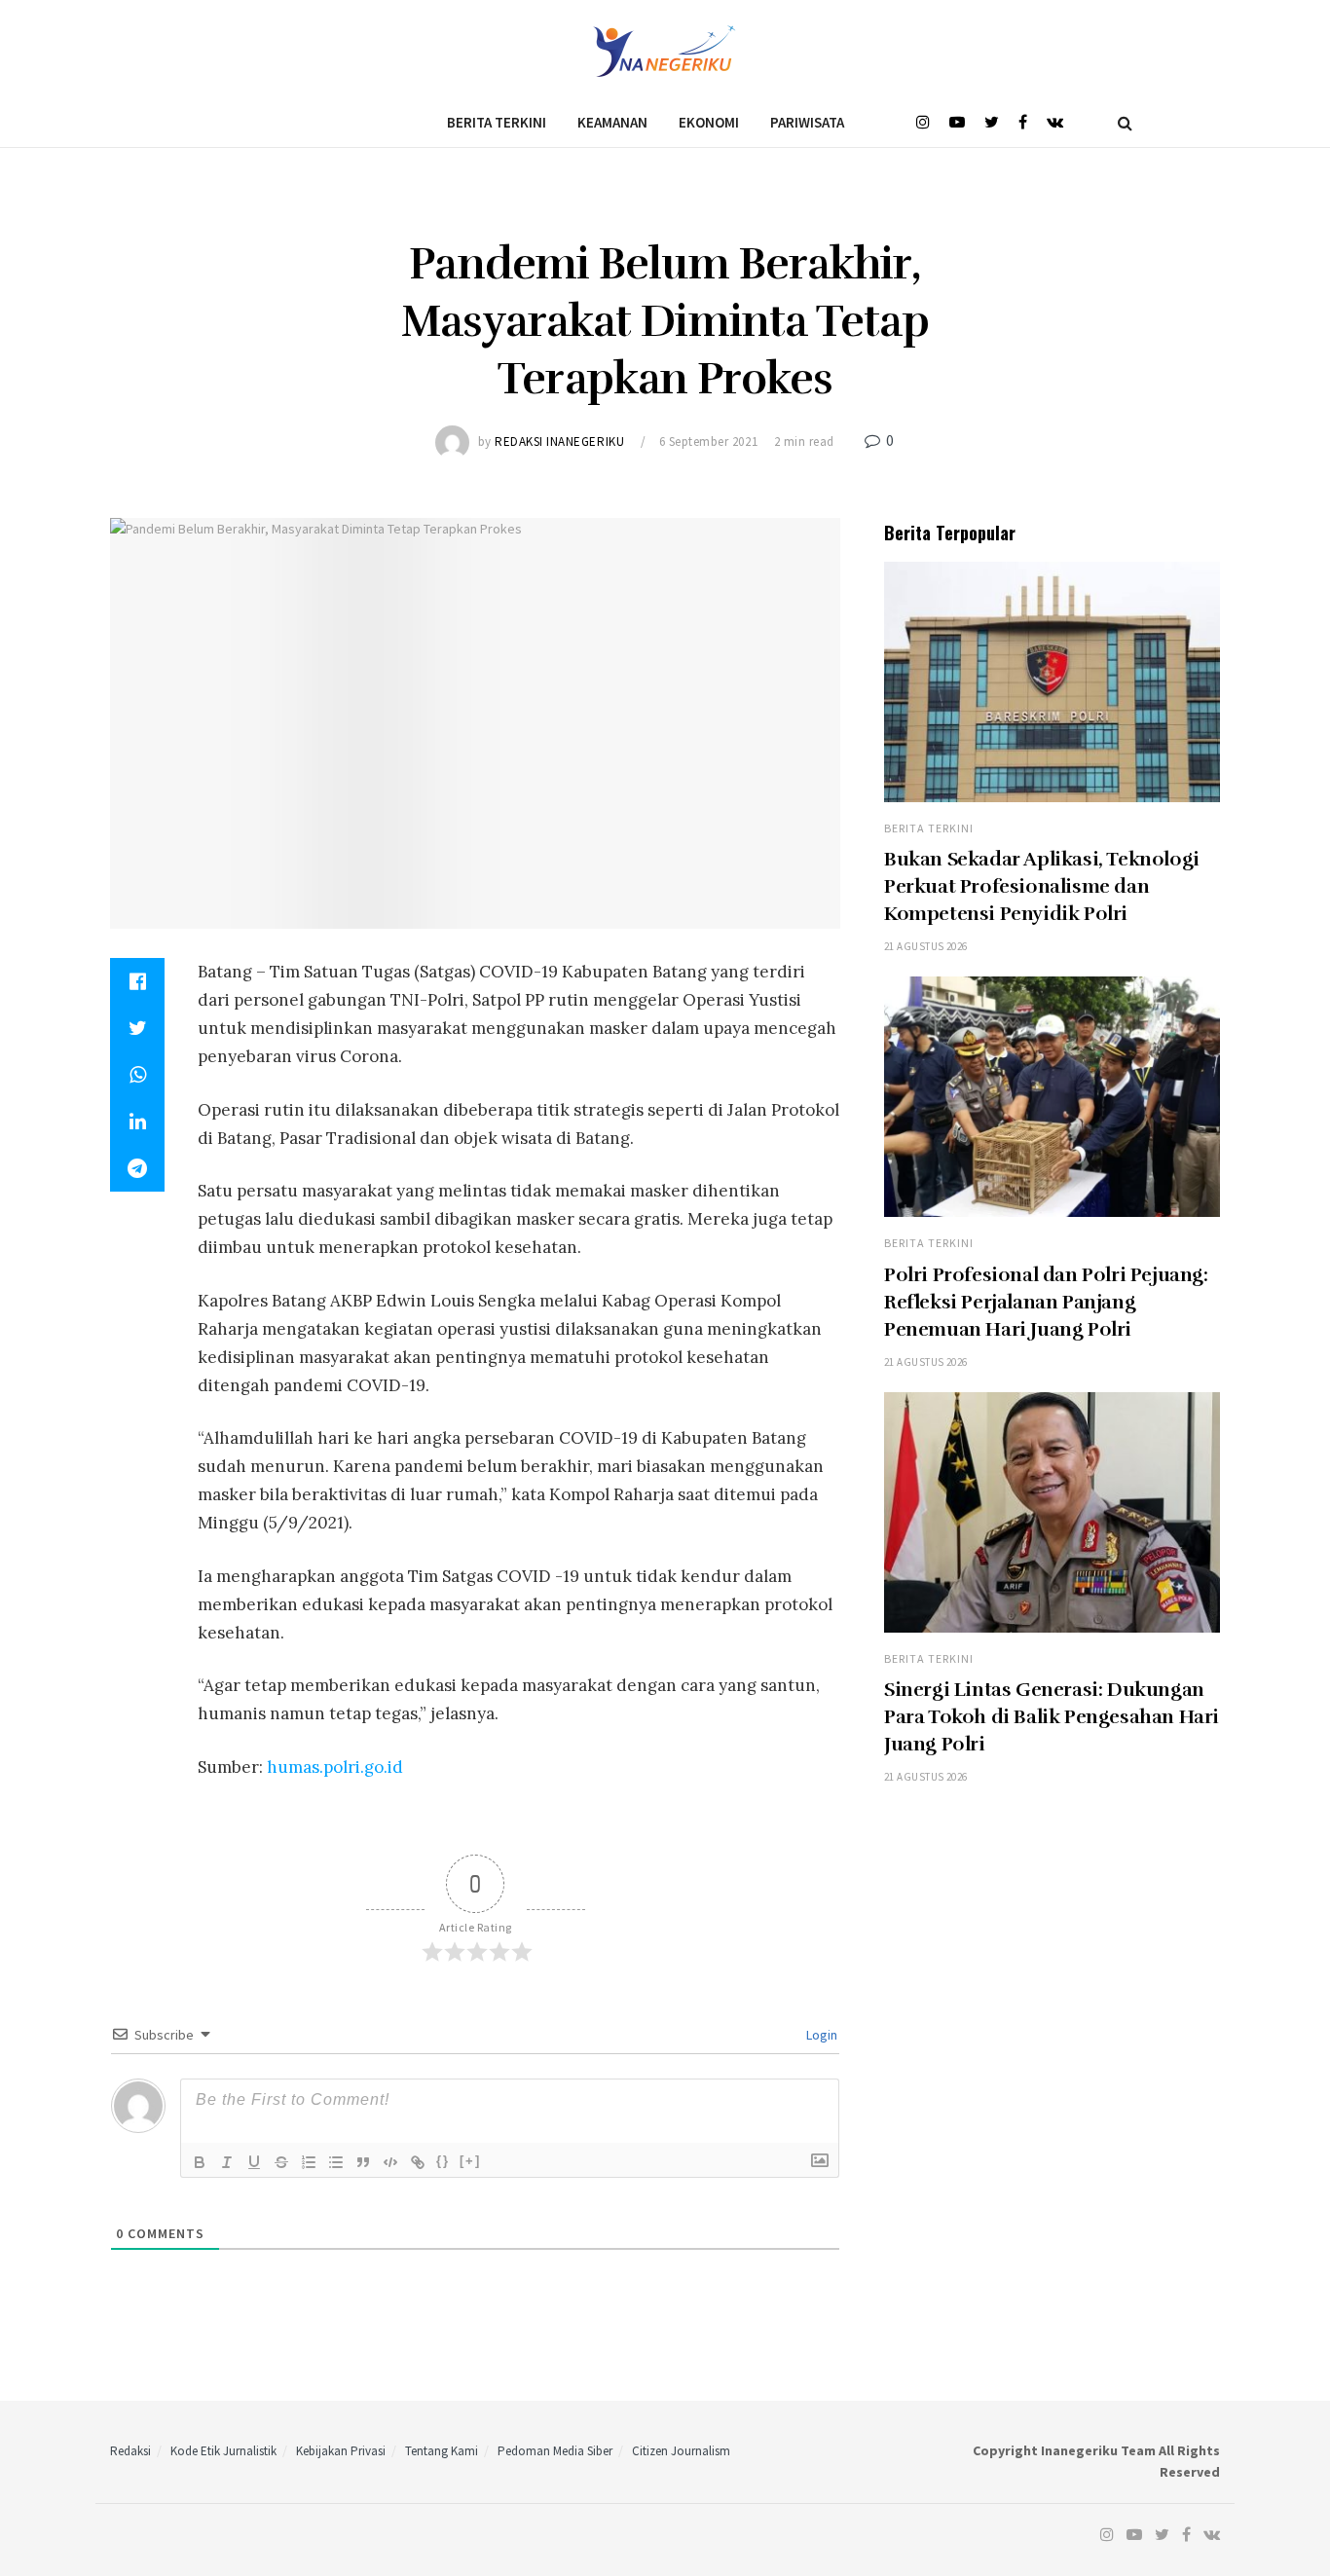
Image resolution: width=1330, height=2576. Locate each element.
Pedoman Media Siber (555, 2451)
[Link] (418, 2162)
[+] (470, 2161)
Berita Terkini (497, 122)
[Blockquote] (363, 2162)
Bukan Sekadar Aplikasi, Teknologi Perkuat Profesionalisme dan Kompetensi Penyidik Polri (1042, 886)
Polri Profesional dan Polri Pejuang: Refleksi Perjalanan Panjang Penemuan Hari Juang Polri (1046, 1302)
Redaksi (130, 2451)
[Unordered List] (336, 2162)
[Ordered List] (309, 2162)
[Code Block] (390, 2162)
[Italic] (227, 2162)
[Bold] (200, 2162)
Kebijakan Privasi (341, 2451)
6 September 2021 (708, 442)
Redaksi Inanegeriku (559, 442)
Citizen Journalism (681, 2451)
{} (443, 2161)
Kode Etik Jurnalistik (223, 2451)
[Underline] (254, 2162)
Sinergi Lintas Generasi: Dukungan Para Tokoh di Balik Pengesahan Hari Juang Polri (1052, 1717)
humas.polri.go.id (335, 1767)
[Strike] (281, 2162)
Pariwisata (807, 122)
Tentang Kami (442, 2451)
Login (820, 2035)
